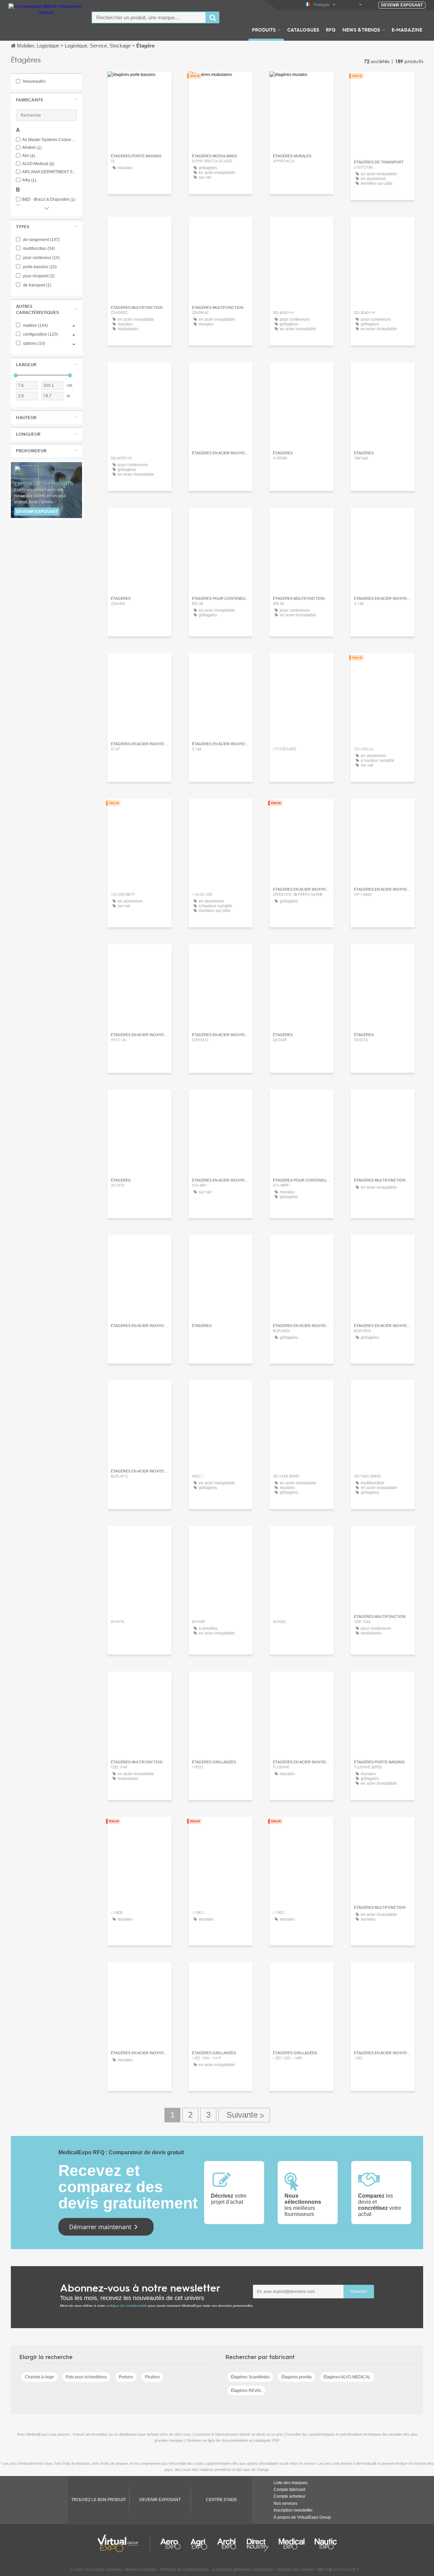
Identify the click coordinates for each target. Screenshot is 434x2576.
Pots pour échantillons (86, 2377)
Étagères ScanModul (250, 2377)
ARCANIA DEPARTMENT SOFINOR (50, 172)
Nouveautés (34, 81)
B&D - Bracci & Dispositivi (49, 200)
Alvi (28, 156)
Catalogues (303, 29)
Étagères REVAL (246, 2391)
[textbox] (149, 17)
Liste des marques (291, 2483)
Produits (264, 29)
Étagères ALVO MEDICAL (347, 2377)
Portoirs (126, 2377)
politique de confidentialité (127, 2306)
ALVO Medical (38, 164)
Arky (29, 180)
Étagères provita (297, 2377)
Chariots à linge (39, 2377)
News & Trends (361, 29)
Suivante (244, 2115)
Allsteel (32, 148)
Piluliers (152, 2377)
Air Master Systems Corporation (50, 140)
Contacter (221, 83)
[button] (46, 100)
